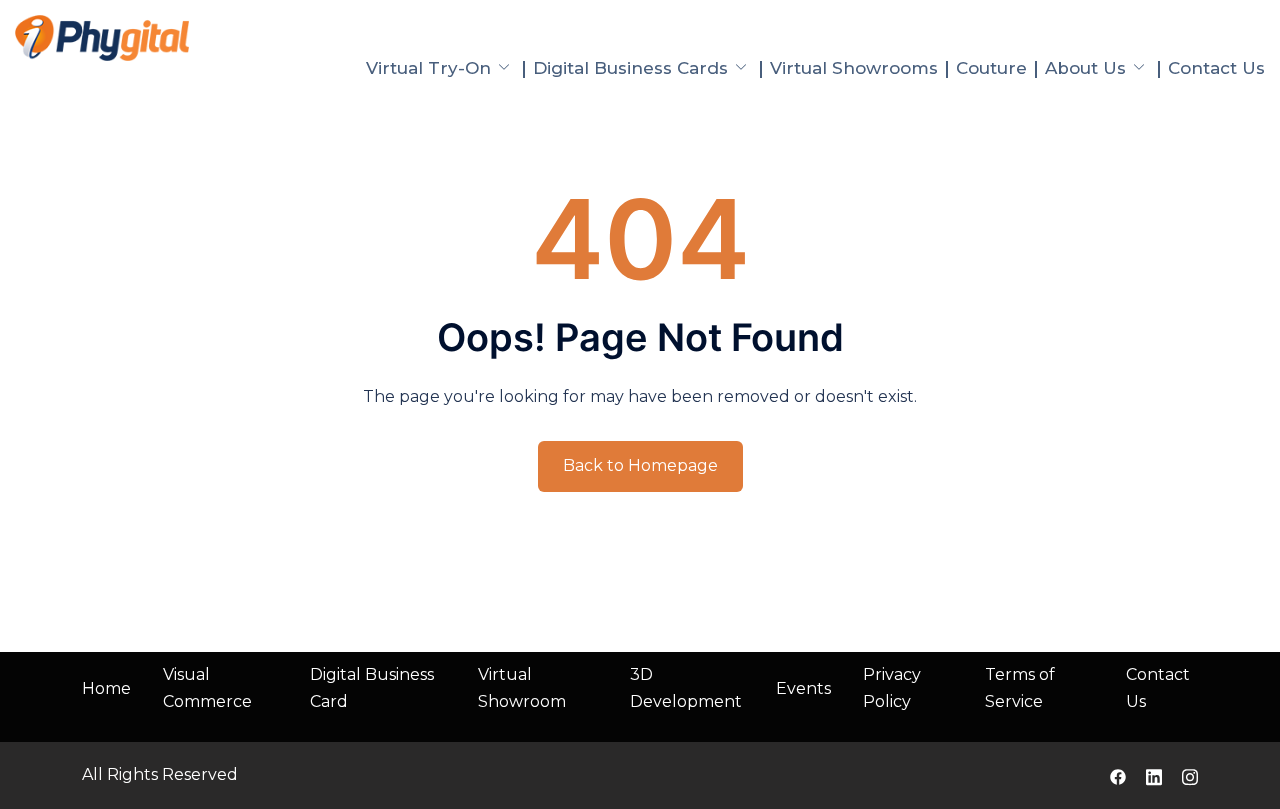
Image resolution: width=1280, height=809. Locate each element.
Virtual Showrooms (854, 68)
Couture (991, 68)
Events (803, 688)
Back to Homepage (640, 465)
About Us (1085, 68)
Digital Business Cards (630, 68)
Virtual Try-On (428, 68)
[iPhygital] (102, 36)
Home (106, 688)
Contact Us (1216, 68)
